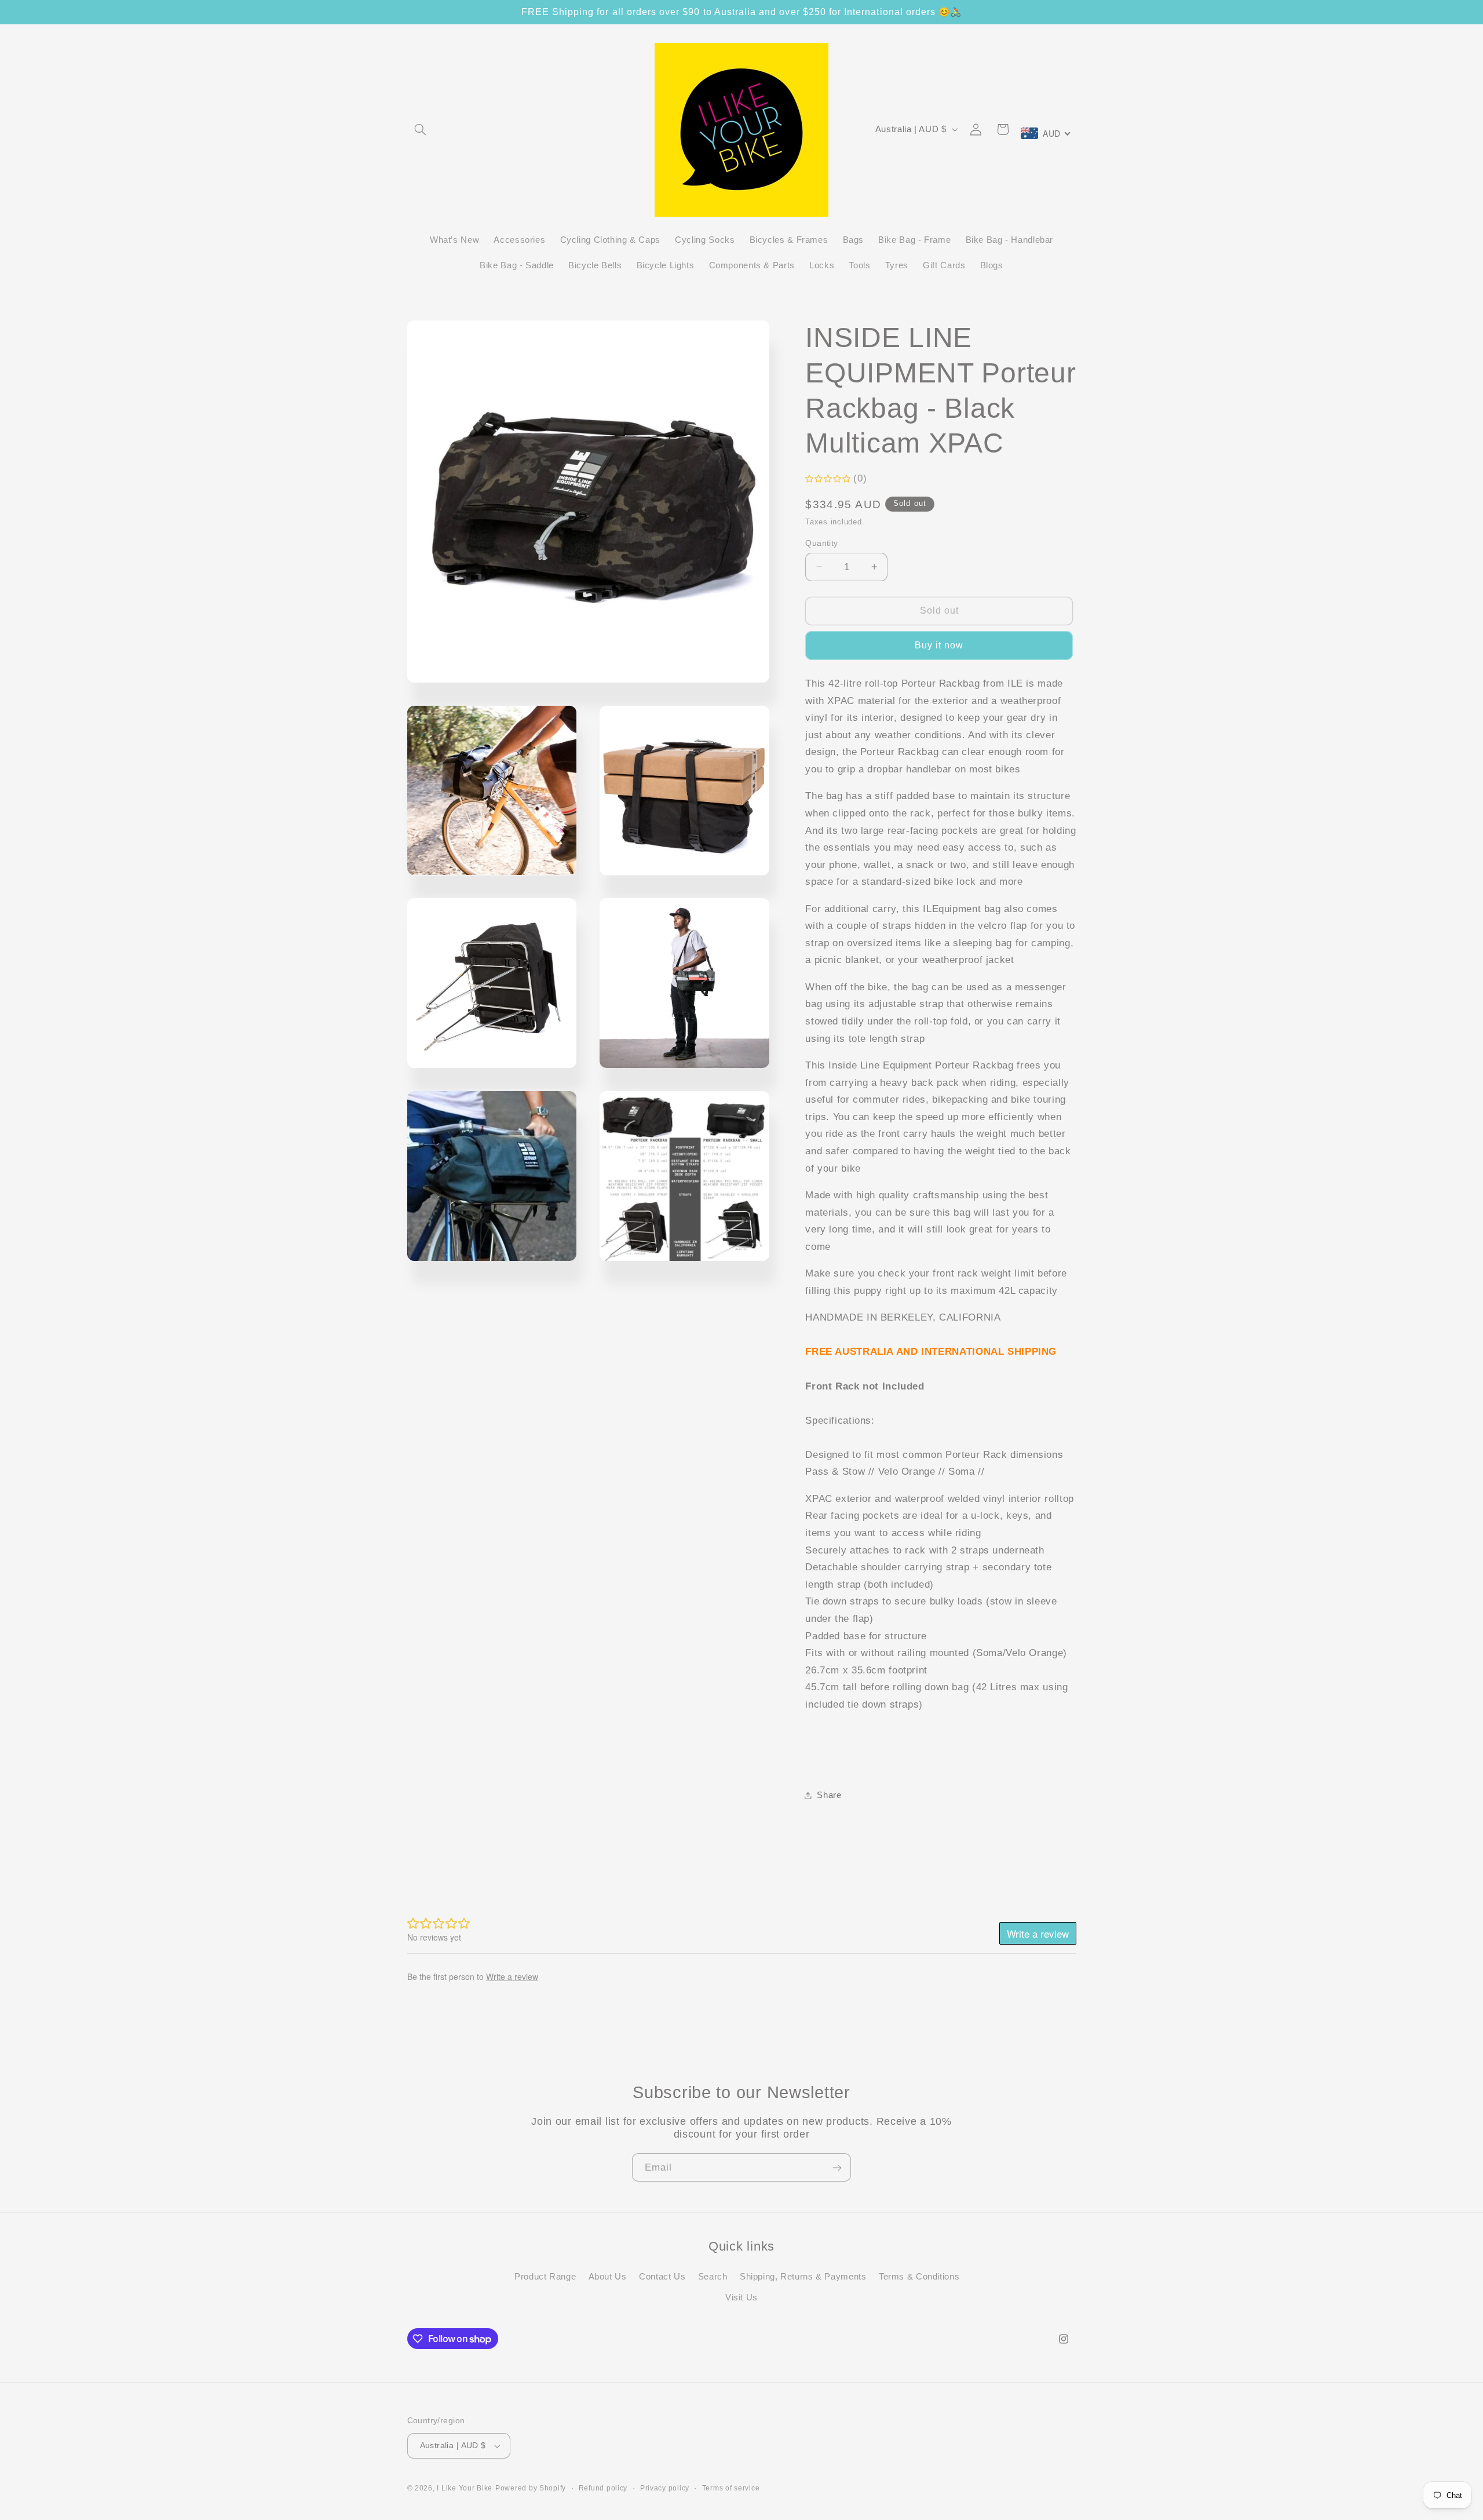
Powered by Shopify (531, 2488)
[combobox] (1046, 133)
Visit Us (741, 2297)
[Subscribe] (837, 2167)
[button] (421, 129)
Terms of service (731, 2488)
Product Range (545, 2276)
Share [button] (829, 1795)
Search (713, 2276)
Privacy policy (665, 2488)
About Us (608, 2276)
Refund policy (603, 2488)
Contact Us (662, 2276)
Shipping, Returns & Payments (803, 2276)
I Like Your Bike (465, 2488)
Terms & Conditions (919, 2276)
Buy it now (939, 645)
